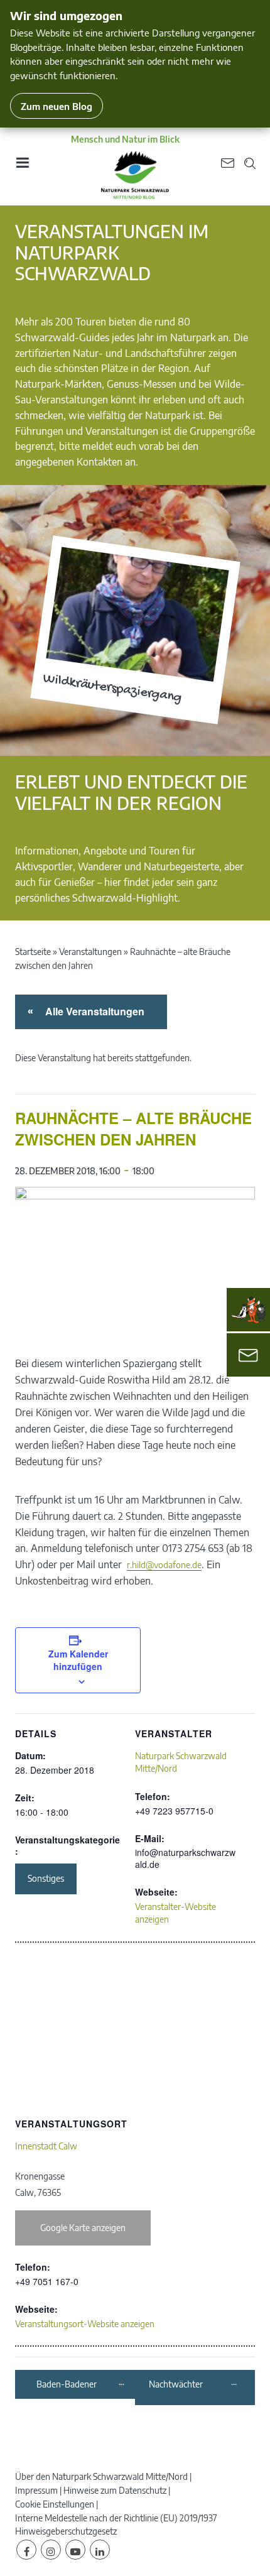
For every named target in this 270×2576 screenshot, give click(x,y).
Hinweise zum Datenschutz (115, 2490)
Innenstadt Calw (46, 2146)
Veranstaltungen (90, 952)
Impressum (36, 2490)
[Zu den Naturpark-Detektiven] (249, 1310)
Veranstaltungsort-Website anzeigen (85, 2324)
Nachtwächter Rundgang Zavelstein (189, 2385)
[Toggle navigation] (22, 167)
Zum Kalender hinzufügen (78, 1660)
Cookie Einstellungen (55, 2504)
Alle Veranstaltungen (93, 1011)
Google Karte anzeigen (83, 2228)
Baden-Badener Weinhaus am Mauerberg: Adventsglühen (77, 2385)
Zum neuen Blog (57, 106)
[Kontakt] (248, 1355)
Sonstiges (46, 1878)
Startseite (33, 952)
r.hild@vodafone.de (164, 1565)
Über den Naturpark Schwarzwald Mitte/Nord (101, 2476)
